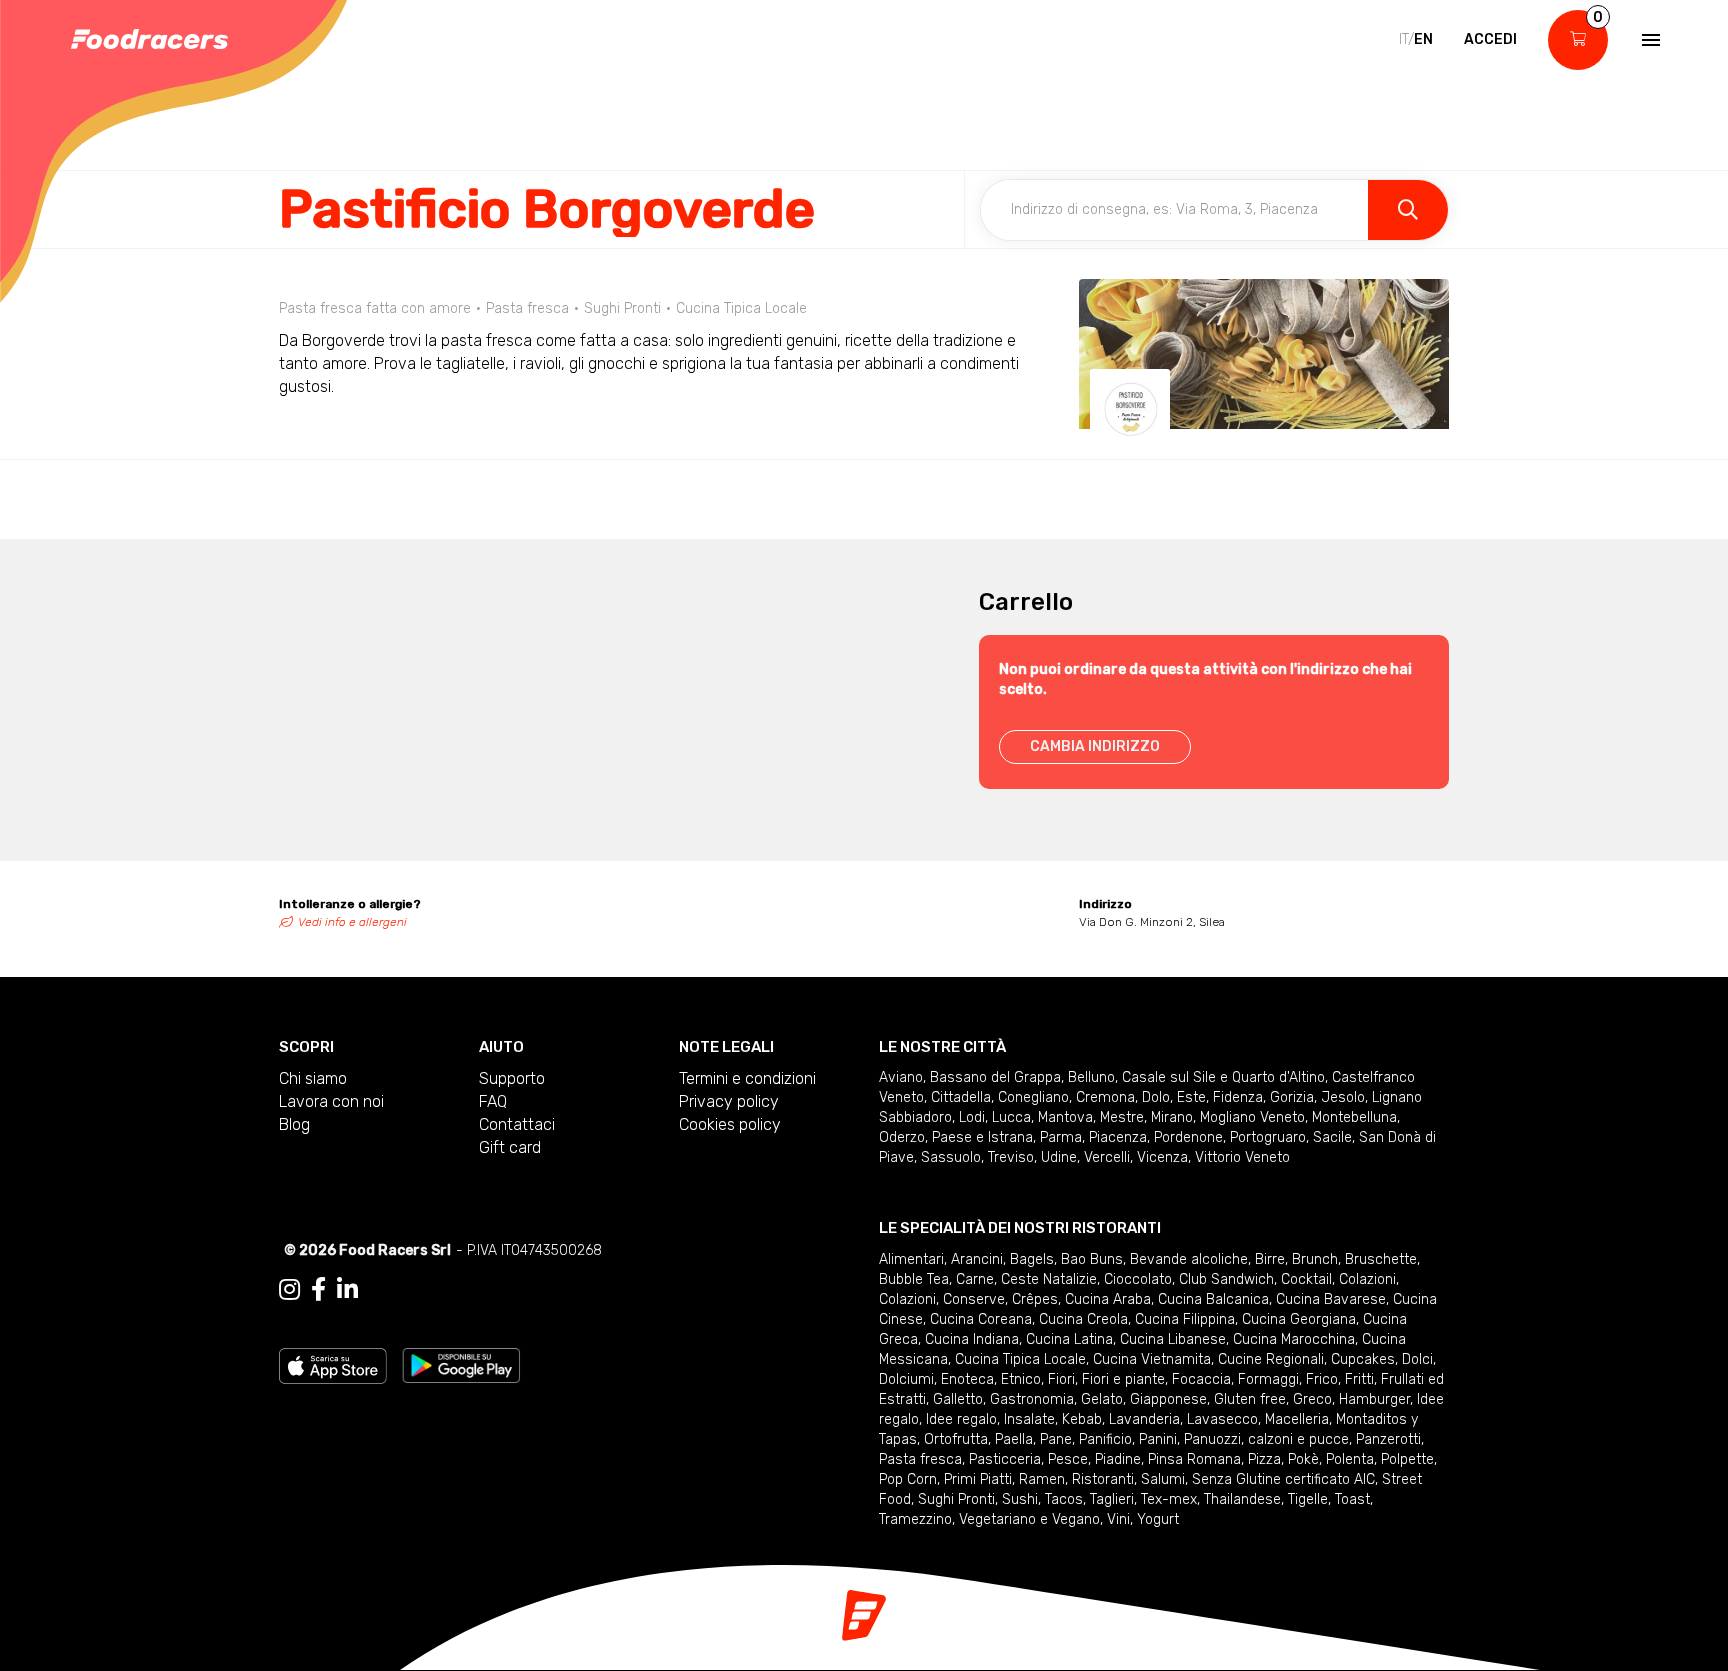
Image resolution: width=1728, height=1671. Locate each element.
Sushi (1020, 1499)
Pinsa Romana (1194, 1459)
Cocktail (1306, 1279)
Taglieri (1112, 1499)
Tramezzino (915, 1519)
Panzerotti (1388, 1439)
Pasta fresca (920, 1459)
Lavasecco (1222, 1419)
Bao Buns (1092, 1259)
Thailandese (1242, 1499)
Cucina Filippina (1185, 1319)
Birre (1270, 1259)
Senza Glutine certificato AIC (1283, 1479)
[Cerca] (1408, 210)
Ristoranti (1103, 1479)
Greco (1312, 1399)
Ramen (1042, 1479)
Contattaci (517, 1124)
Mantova (1065, 1117)
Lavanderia (1144, 1419)
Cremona (1105, 1097)
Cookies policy (730, 1124)
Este (1191, 1097)
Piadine (1118, 1459)
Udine (1059, 1157)
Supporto (512, 1078)
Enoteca (967, 1379)
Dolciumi (906, 1379)
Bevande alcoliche (1189, 1259)
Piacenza (1118, 1137)
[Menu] (1649, 40)
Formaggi (1268, 1379)
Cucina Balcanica (1213, 1299)
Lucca (1011, 1117)
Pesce (1068, 1459)
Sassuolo (951, 1157)
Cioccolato (1138, 1279)
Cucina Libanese (1173, 1339)
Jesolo (1343, 1097)
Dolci (1417, 1359)
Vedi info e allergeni (352, 922)
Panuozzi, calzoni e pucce (1266, 1439)
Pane (1056, 1439)
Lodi (972, 1117)
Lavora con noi (331, 1101)
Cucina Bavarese (1331, 1299)
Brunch (1315, 1259)
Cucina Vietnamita (1152, 1359)
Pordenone (1188, 1137)
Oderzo (902, 1137)
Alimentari (911, 1259)
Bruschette (1381, 1259)
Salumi (1163, 1479)
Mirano (1172, 1117)
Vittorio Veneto (1242, 1157)
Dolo (1156, 1097)
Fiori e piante (1123, 1379)
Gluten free (1250, 1399)
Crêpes (1035, 1299)
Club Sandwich (1226, 1279)
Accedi (1490, 39)
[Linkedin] (347, 1290)
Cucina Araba (1108, 1299)
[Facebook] (318, 1290)
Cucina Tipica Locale (1020, 1359)
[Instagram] (289, 1290)
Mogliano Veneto (1252, 1117)
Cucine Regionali (1271, 1359)
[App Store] (333, 1364)
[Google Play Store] (461, 1364)
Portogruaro (1268, 1137)
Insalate (1029, 1419)
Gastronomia (1032, 1399)
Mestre (1122, 1117)
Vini (1118, 1519)
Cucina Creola (1083, 1319)
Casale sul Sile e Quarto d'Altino (1223, 1077)
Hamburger (1374, 1399)
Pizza (1264, 1459)
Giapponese (1168, 1399)
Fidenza (1238, 1097)
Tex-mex (1169, 1499)
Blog (294, 1124)
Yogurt (1158, 1519)
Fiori (1061, 1379)
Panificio (1105, 1439)
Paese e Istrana (982, 1137)
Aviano (901, 1077)
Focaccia (1201, 1379)
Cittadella (961, 1097)
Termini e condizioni (747, 1078)
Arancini (977, 1259)
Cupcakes (1363, 1359)
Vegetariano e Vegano (1029, 1519)
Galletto (958, 1399)
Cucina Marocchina (1294, 1339)
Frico (1322, 1379)
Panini (1158, 1439)
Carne (975, 1279)
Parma (1061, 1137)
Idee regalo (961, 1419)
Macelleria (1297, 1419)
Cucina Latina (1069, 1339)
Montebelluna (1354, 1117)
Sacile (1332, 1137)
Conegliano (1033, 1097)
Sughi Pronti (956, 1499)
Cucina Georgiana (1299, 1319)
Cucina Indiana (972, 1339)
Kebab (1082, 1419)
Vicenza (1162, 1157)
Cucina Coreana (981, 1319)
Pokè (1303, 1459)
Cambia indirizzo (1095, 746)
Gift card (510, 1147)
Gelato (1102, 1399)
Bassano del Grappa (995, 1077)
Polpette (1407, 1459)
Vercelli (1107, 1157)
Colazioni (1367, 1279)
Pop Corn (908, 1479)
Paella (1014, 1439)
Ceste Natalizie (1049, 1279)
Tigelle (1308, 1499)
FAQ (493, 1101)
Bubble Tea (914, 1279)
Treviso (1011, 1157)
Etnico (1021, 1379)
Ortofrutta (956, 1439)
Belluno (1091, 1077)
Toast (1352, 1499)
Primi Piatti (978, 1479)
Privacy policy (729, 1101)
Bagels (1032, 1259)
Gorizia (1292, 1097)
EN (1423, 39)
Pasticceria (1005, 1459)
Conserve (974, 1299)
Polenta (1350, 1459)
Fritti (1359, 1379)
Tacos (1064, 1499)
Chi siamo (313, 1078)
